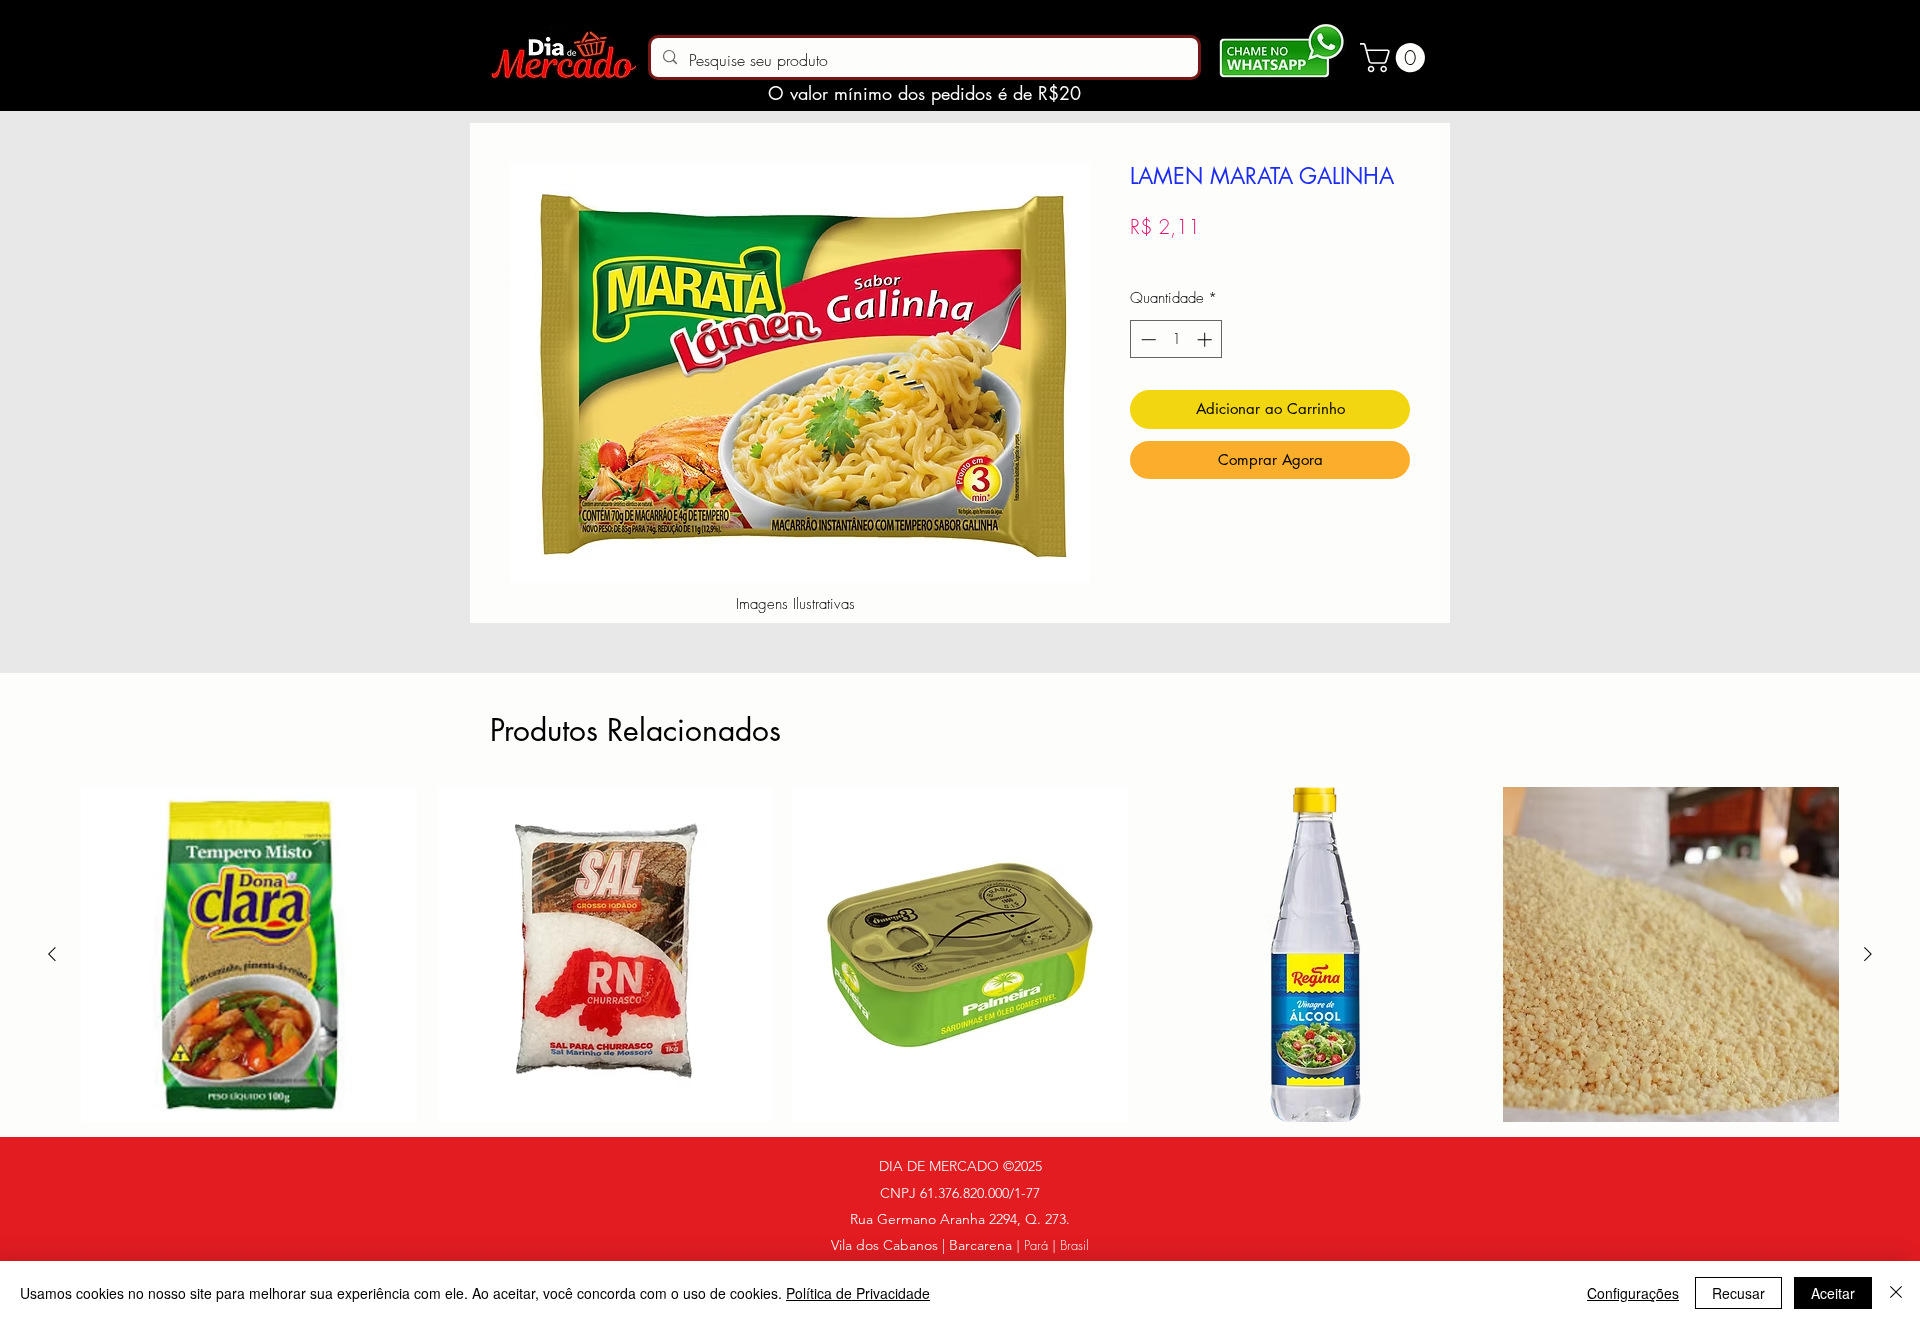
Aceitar (1833, 1293)
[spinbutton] (1176, 339)
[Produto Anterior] (52, 954)
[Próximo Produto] (1868, 954)
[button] (1396, 57)
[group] (960, 955)
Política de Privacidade (858, 1293)
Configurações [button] (1633, 1293)
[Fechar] (1896, 1293)
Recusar (1738, 1293)
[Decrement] (1146, 339)
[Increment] (1206, 339)
